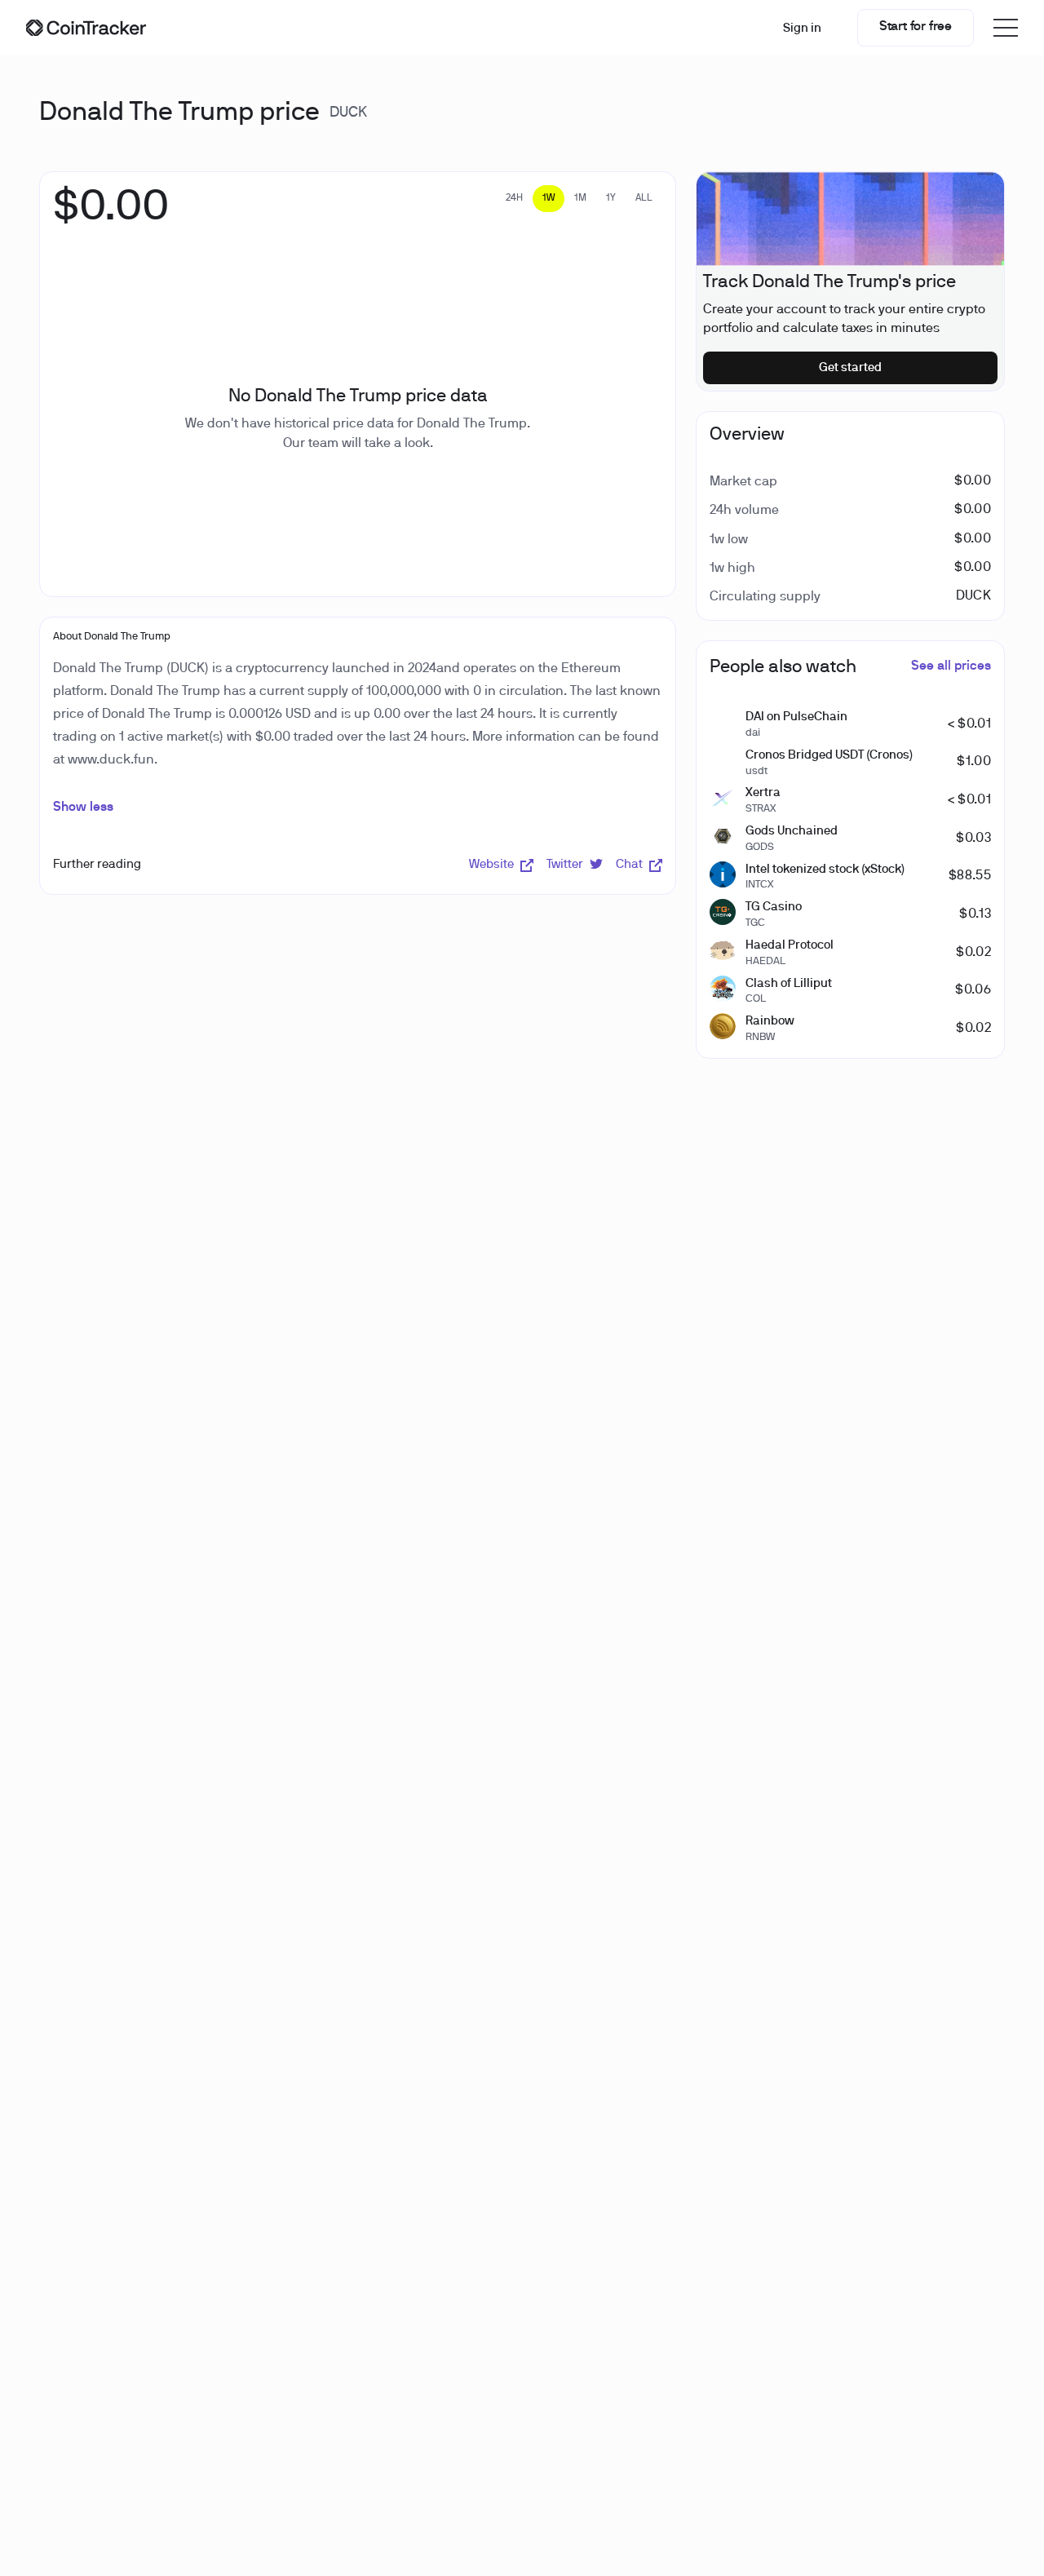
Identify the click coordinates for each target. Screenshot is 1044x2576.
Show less (83, 808)
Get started (850, 368)
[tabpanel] (111, 216)
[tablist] (579, 199)
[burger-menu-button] (1006, 28)
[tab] (514, 199)
